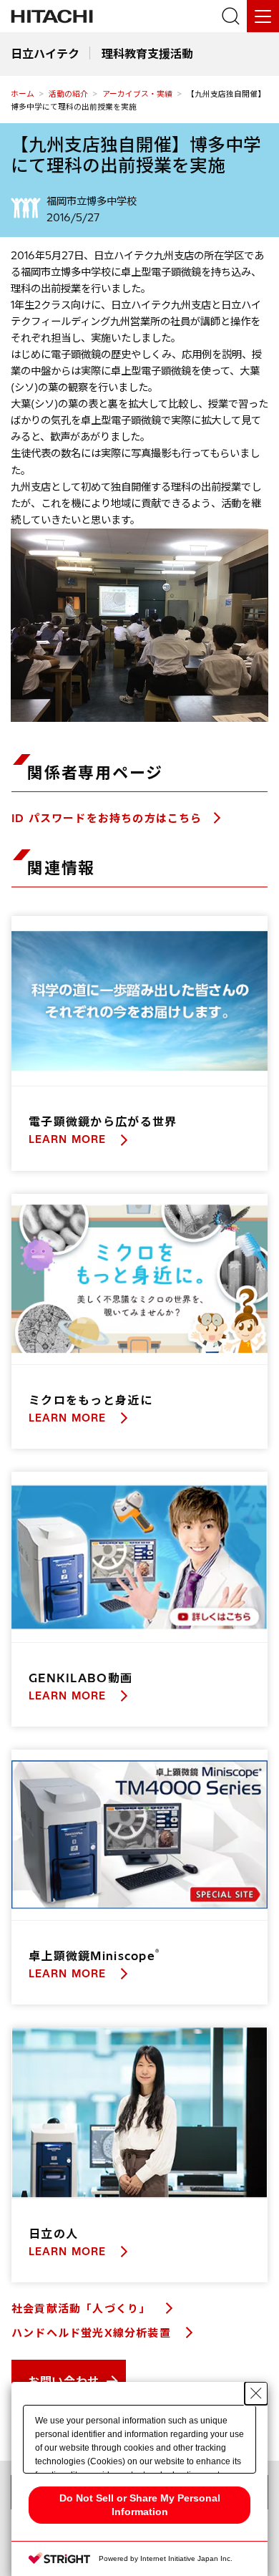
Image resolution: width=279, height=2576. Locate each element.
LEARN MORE (69, 1139)
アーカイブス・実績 (137, 94)
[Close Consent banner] (256, 2393)
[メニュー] (263, 16)
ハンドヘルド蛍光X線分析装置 (93, 2333)
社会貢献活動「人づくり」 (83, 2309)
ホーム (23, 94)
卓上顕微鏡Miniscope (94, 1956)
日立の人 (53, 2234)
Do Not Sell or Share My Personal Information (140, 2505)
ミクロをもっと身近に (90, 1400)
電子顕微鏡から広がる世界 (103, 1121)
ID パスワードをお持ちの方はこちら (107, 818)
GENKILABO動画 (80, 1678)
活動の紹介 (68, 94)
